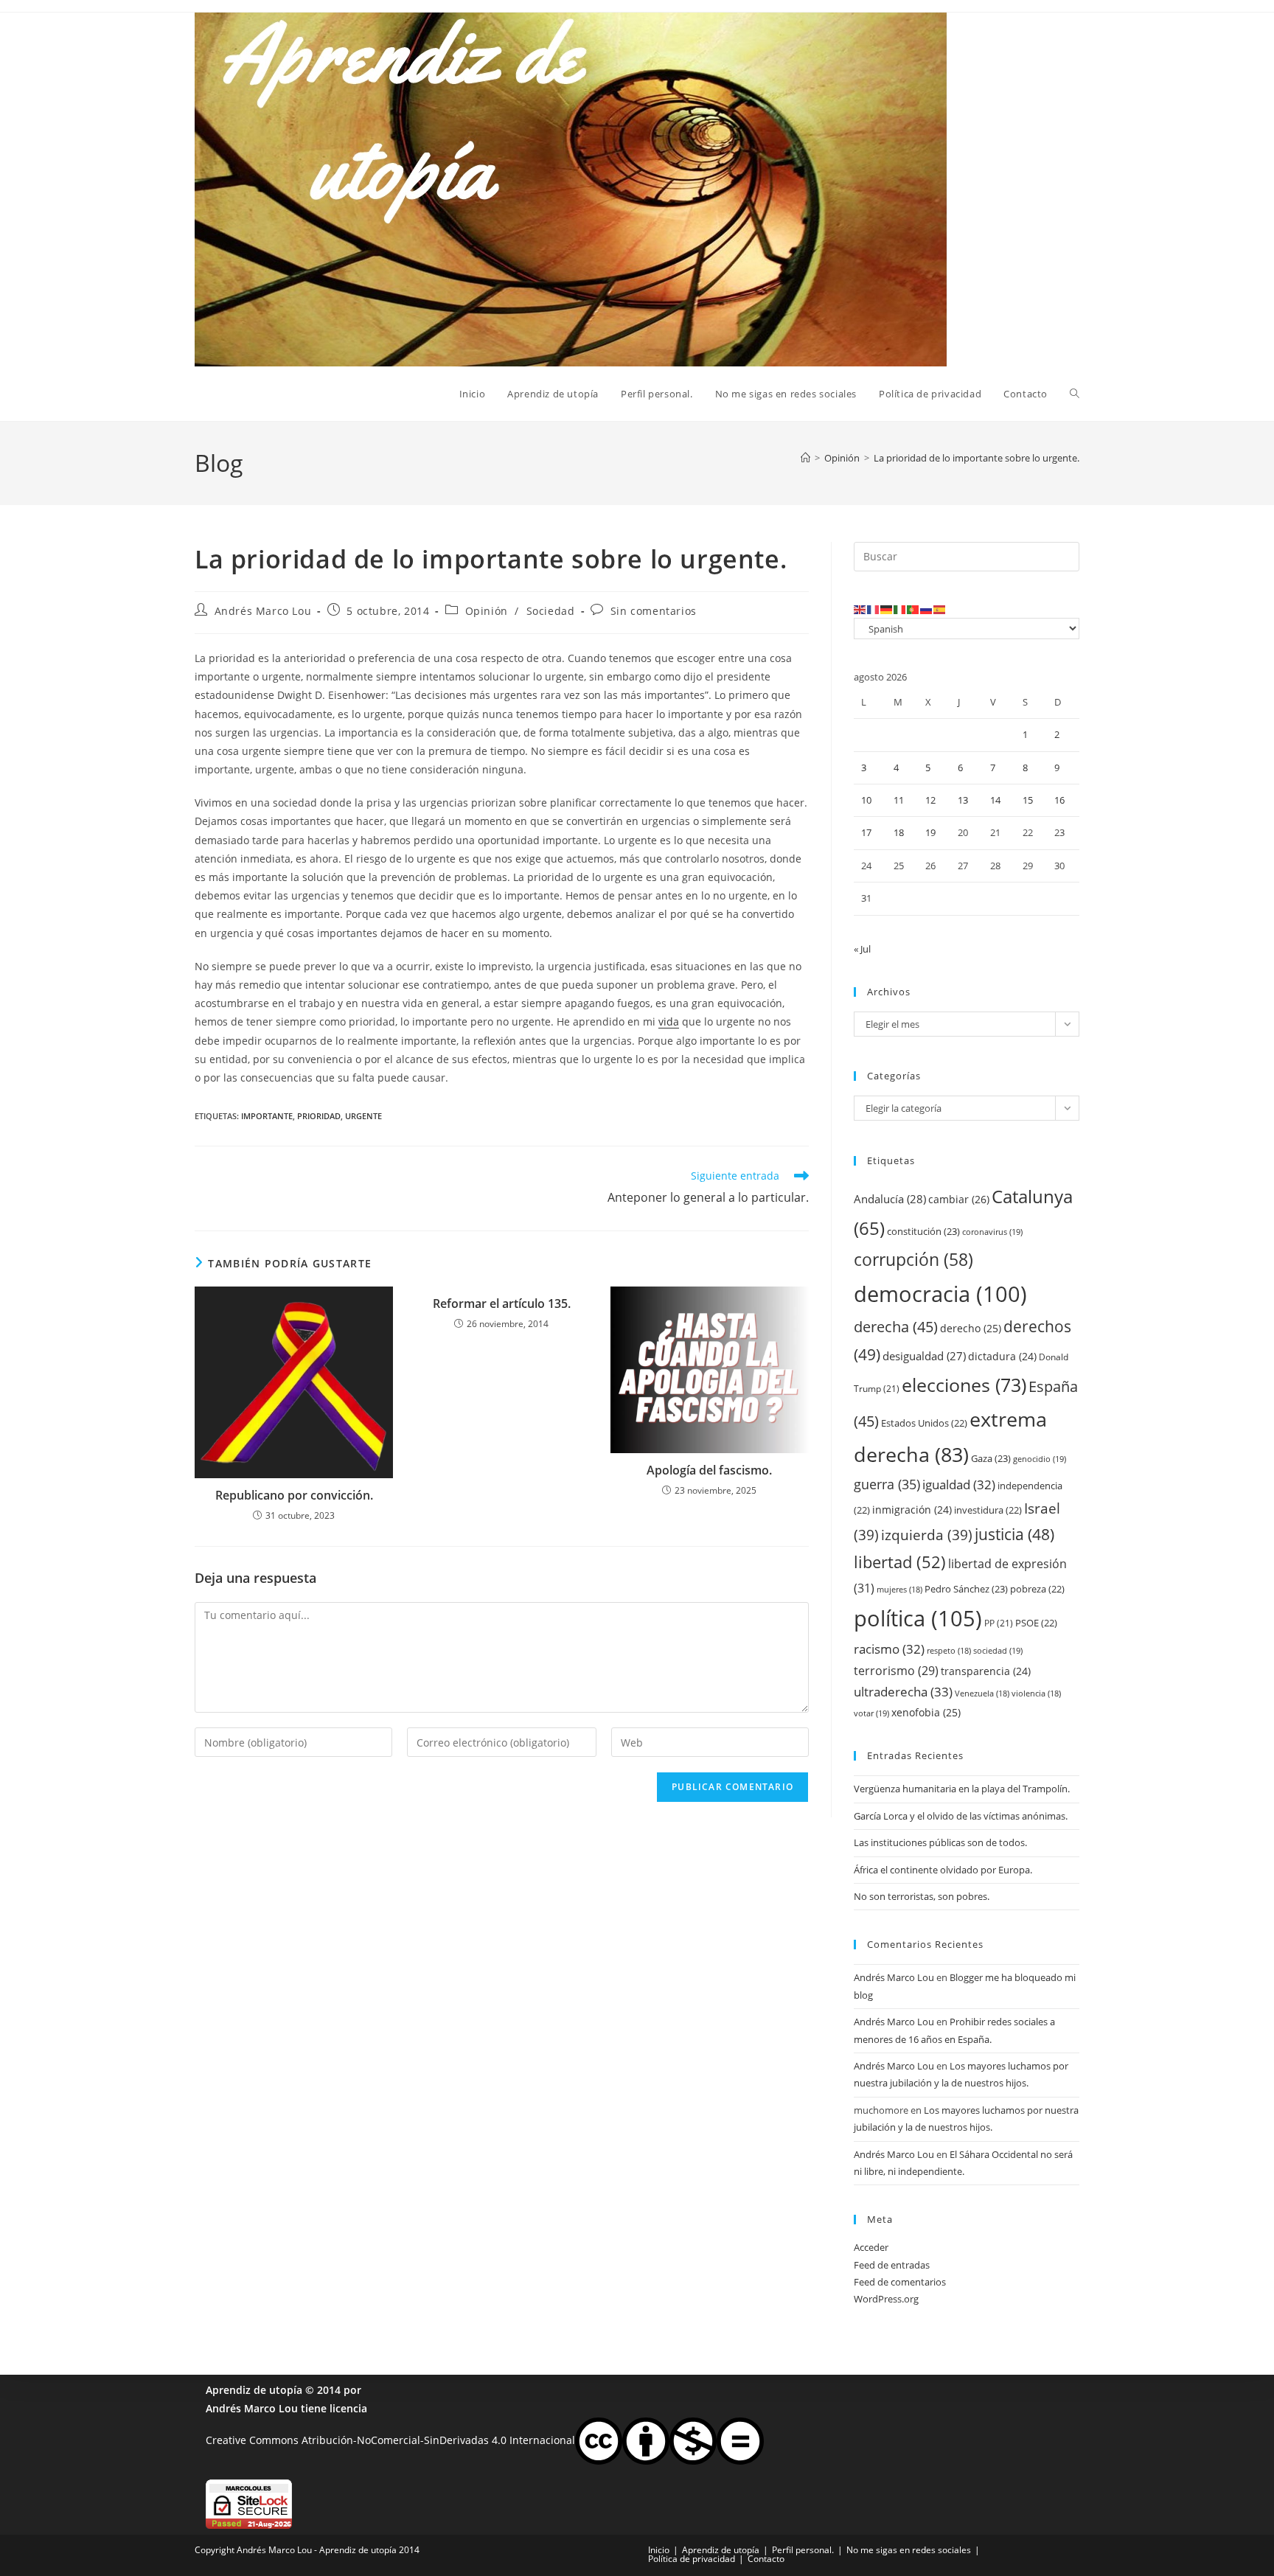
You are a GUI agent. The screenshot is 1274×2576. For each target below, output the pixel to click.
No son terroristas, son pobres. (922, 1896)
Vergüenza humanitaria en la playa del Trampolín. (962, 1789)
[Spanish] (940, 609)
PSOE (1036, 1623)
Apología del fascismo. (709, 1470)
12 (930, 800)
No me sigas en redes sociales (909, 2550)
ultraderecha (903, 1692)
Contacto (766, 2559)
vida (669, 1021)
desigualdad (924, 1356)
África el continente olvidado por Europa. (943, 1870)
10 (866, 800)
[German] (887, 609)
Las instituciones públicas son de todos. (940, 1842)
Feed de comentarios (900, 2282)
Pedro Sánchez (966, 1589)
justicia (1014, 1534)
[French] (874, 609)
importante (267, 1116)
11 (899, 800)
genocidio (1040, 1459)
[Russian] (927, 609)
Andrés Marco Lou (263, 611)
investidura (988, 1510)
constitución (923, 1231)
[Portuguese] (913, 609)
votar (871, 1713)
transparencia (986, 1671)
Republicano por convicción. (294, 1495)
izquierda (927, 1535)
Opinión (487, 611)
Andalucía (890, 1199)
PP (999, 1623)
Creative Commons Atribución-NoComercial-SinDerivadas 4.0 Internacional (390, 2440)
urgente (363, 1116)
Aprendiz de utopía (254, 2390)
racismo (889, 1649)
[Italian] (900, 609)
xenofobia (926, 1712)
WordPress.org (886, 2299)
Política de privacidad (692, 2559)
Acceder (871, 2247)
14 (995, 800)
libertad (900, 1562)
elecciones (964, 1385)
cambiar (959, 1199)
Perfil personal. (803, 2550)
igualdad (959, 1484)
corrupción (913, 1260)
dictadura (1002, 1356)
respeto (949, 1651)
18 (899, 832)
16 (1059, 800)
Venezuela (982, 1693)
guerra (887, 1484)
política (918, 1618)
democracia (940, 1294)
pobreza (1037, 1589)
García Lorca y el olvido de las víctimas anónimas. (961, 1816)
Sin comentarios (654, 611)
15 (1028, 800)
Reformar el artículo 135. (502, 1303)
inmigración (912, 1510)
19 (930, 832)
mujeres (899, 1590)
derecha (896, 1326)
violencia (1036, 1693)
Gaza (991, 1458)
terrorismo (896, 1671)
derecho (971, 1328)
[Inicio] (805, 458)
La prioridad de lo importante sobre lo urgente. (977, 458)
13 (963, 800)
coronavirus (992, 1232)
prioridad (319, 1116)
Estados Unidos (924, 1423)
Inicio (659, 2550)
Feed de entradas (892, 2265)
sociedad (998, 1650)
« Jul (862, 949)
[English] (860, 609)
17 (866, 832)
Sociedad (551, 611)
